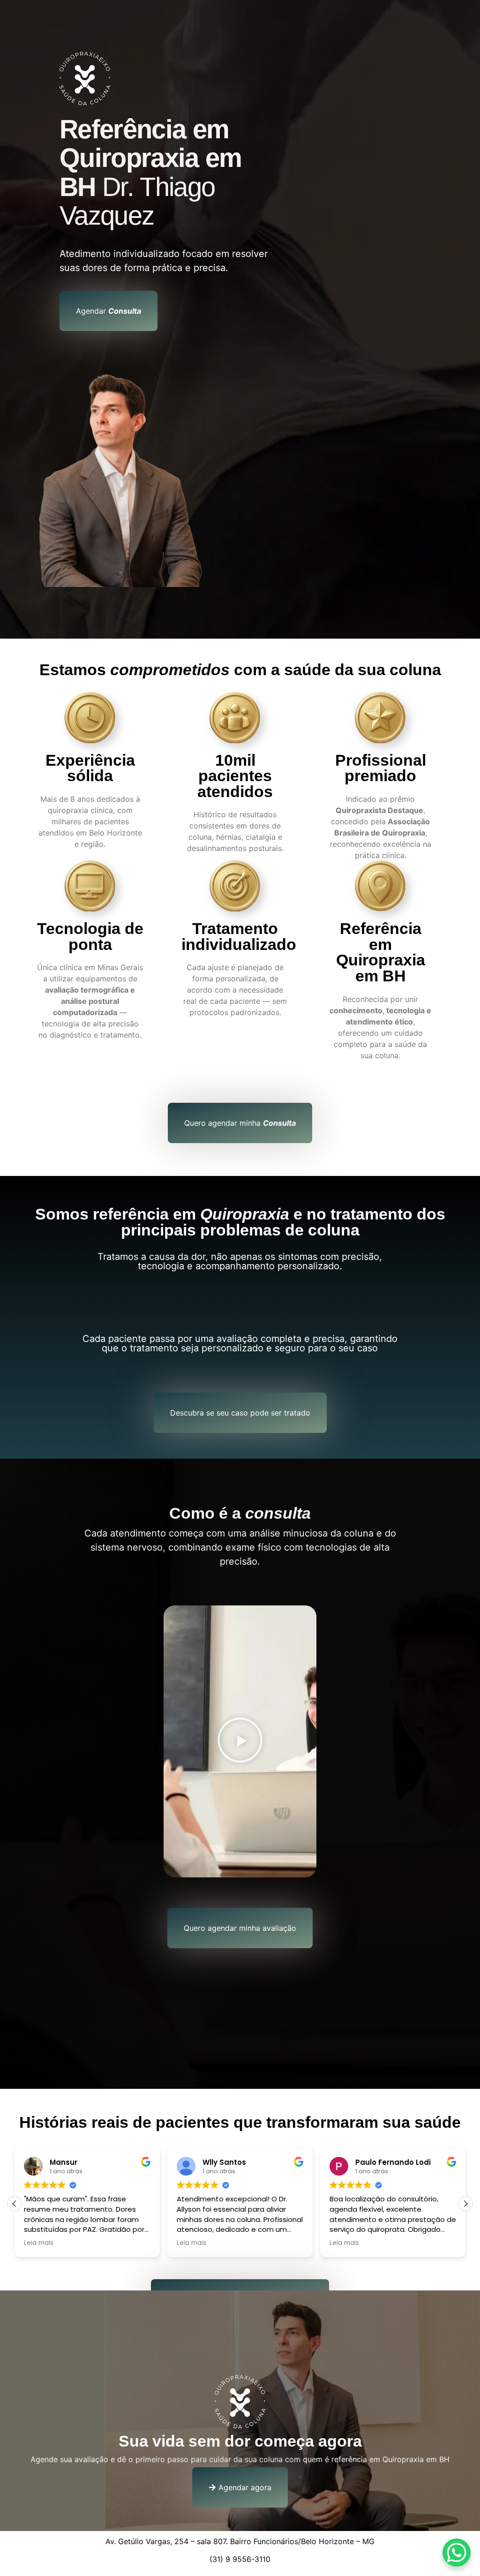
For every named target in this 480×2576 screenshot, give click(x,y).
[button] (240, 1741)
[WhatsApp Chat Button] (457, 2553)
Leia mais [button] (39, 2243)
